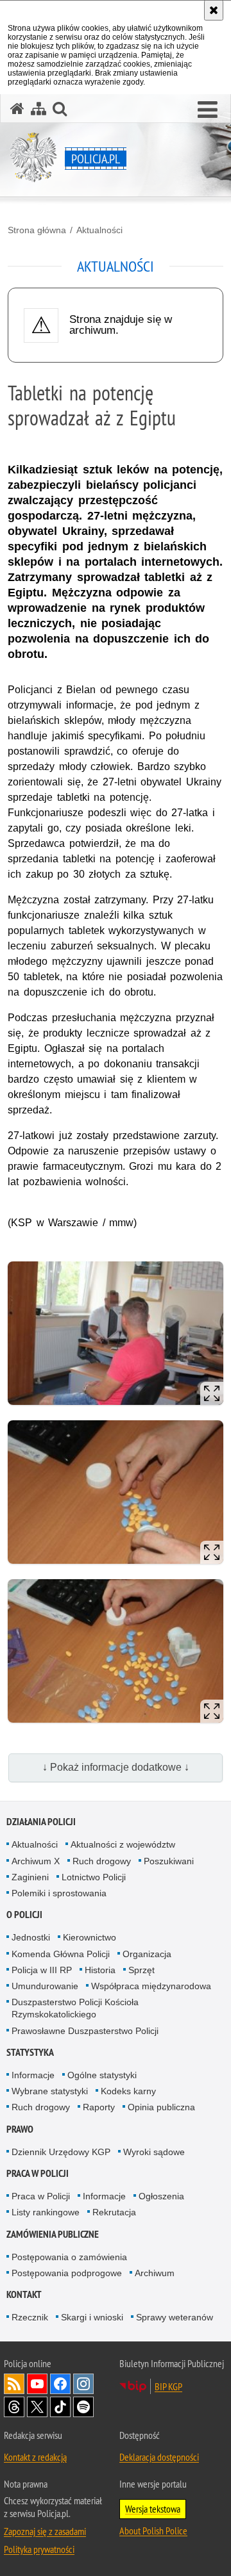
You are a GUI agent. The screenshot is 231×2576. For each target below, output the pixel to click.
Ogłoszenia (161, 2196)
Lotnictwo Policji (94, 1877)
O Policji (24, 1915)
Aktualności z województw (123, 1844)
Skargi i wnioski (92, 2317)
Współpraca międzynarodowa (151, 1986)
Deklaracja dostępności (159, 2457)
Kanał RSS (14, 2384)
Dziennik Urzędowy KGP (61, 2152)
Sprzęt (141, 1970)
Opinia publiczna (161, 2107)
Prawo (20, 2129)
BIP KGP (168, 2386)
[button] (208, 110)
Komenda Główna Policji (61, 1954)
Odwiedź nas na (37, 2384)
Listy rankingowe (46, 2212)
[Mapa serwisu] (38, 109)
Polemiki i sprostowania (59, 1893)
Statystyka (30, 2052)
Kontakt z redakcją (35, 2457)
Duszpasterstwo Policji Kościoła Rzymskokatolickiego (75, 2008)
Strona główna (37, 230)
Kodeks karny (128, 2091)
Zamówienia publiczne (53, 2234)
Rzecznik (30, 2317)
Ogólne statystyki (102, 2075)
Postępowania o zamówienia (69, 2257)
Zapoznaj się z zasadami (45, 2531)
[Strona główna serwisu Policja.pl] (17, 109)
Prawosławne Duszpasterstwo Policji (85, 2031)
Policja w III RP (42, 1970)
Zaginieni (30, 1877)
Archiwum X (36, 1861)
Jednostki (31, 1937)
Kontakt (24, 2294)
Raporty (99, 2107)
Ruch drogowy (102, 1861)
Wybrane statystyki (50, 2091)
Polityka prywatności (39, 2549)
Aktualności (99, 230)
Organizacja (147, 1954)
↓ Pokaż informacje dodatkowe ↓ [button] (116, 1767)
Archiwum (155, 2273)
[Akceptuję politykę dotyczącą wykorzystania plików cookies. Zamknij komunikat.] (214, 10)
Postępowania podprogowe (67, 2273)
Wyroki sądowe (154, 2152)
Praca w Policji (38, 2173)
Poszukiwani (169, 1861)
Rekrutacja (114, 2212)
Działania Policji (41, 1822)
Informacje (33, 2075)
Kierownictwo (90, 1937)
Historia (100, 1970)
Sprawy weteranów (175, 2317)
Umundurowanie (45, 1986)
